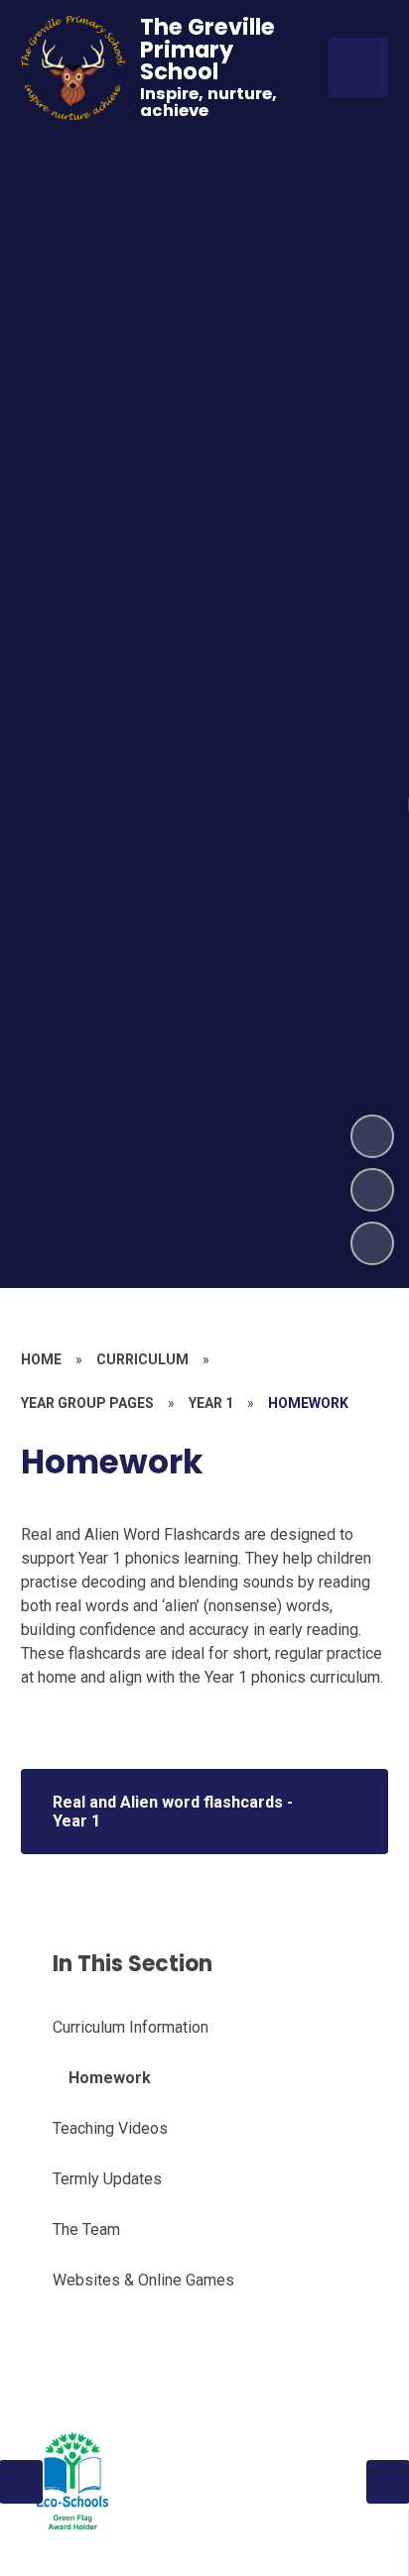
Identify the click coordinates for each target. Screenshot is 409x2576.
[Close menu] (358, 67)
